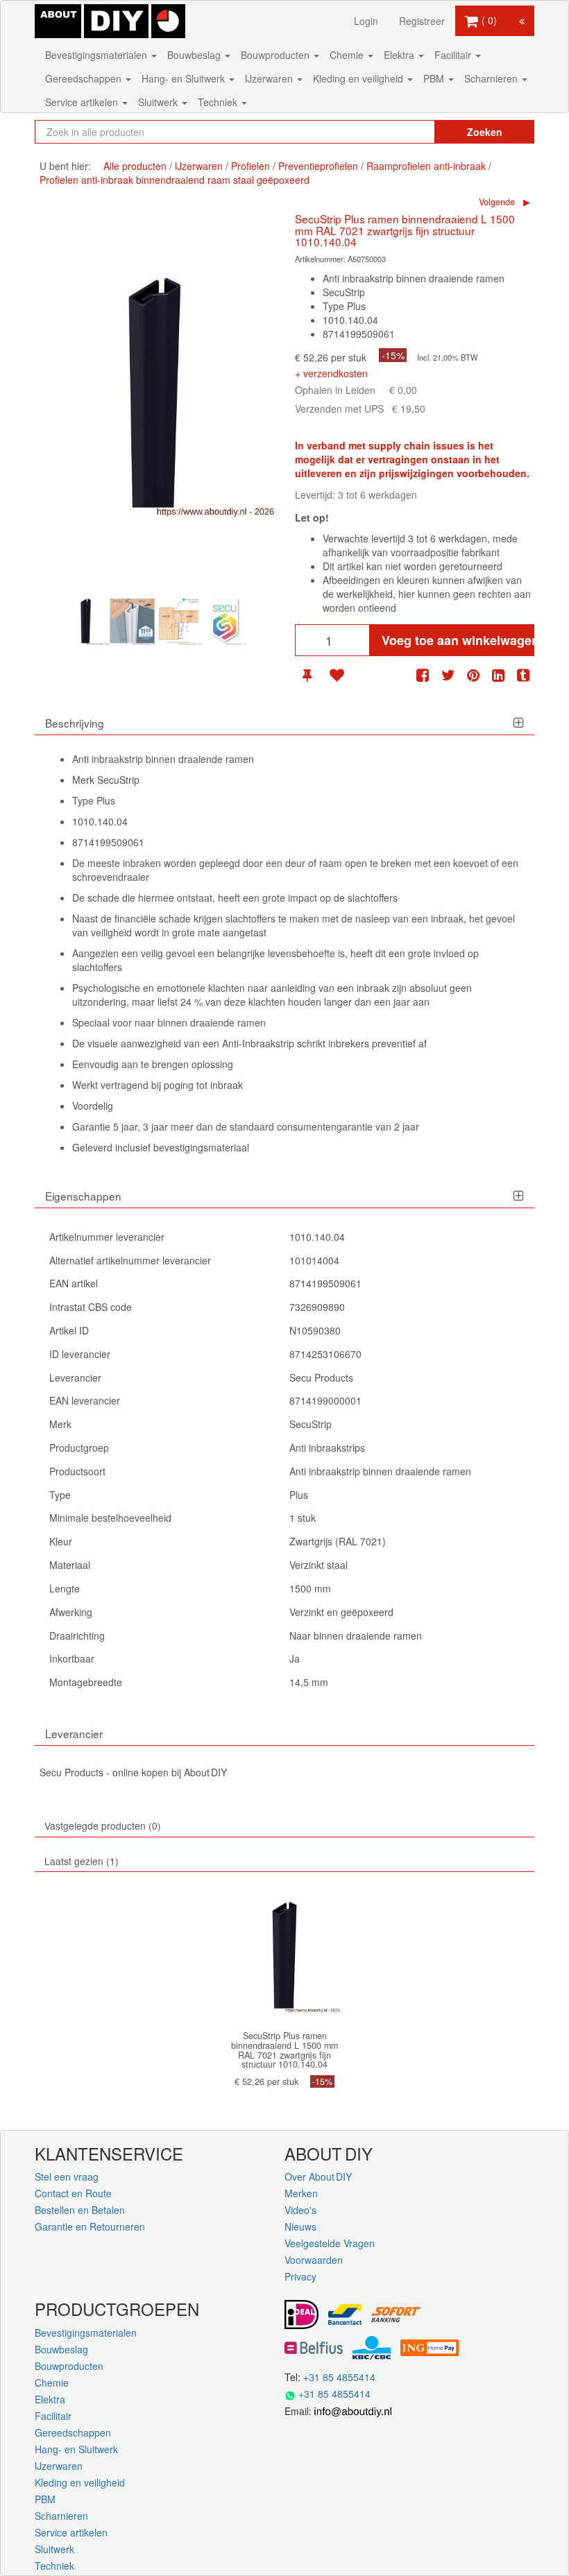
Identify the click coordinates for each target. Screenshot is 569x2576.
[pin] (307, 675)
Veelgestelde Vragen (330, 2243)
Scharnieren (492, 78)
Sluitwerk (159, 102)
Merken (301, 2193)
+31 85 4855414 (339, 2377)
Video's (300, 2210)
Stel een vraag (67, 2176)
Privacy (300, 2276)
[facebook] (423, 675)
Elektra (400, 55)
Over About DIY (318, 2176)
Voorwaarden (314, 2260)
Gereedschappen (85, 78)
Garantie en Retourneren (90, 2226)
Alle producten (135, 166)
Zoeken (485, 132)
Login (366, 21)
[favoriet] (337, 675)
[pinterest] (473, 675)
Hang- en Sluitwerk (185, 78)
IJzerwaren (270, 78)
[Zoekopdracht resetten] (409, 132)
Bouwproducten (277, 55)
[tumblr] (523, 675)
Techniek (219, 102)
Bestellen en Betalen (80, 2210)
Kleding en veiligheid (359, 78)
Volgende (497, 202)
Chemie (348, 55)
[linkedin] (498, 675)
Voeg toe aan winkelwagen (458, 640)
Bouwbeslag (195, 55)
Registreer (422, 21)
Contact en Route (73, 2193)
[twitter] (448, 675)
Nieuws (300, 2226)
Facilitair (454, 55)
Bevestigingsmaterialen (97, 55)
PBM (435, 78)
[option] (86, 622)
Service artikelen (83, 102)
